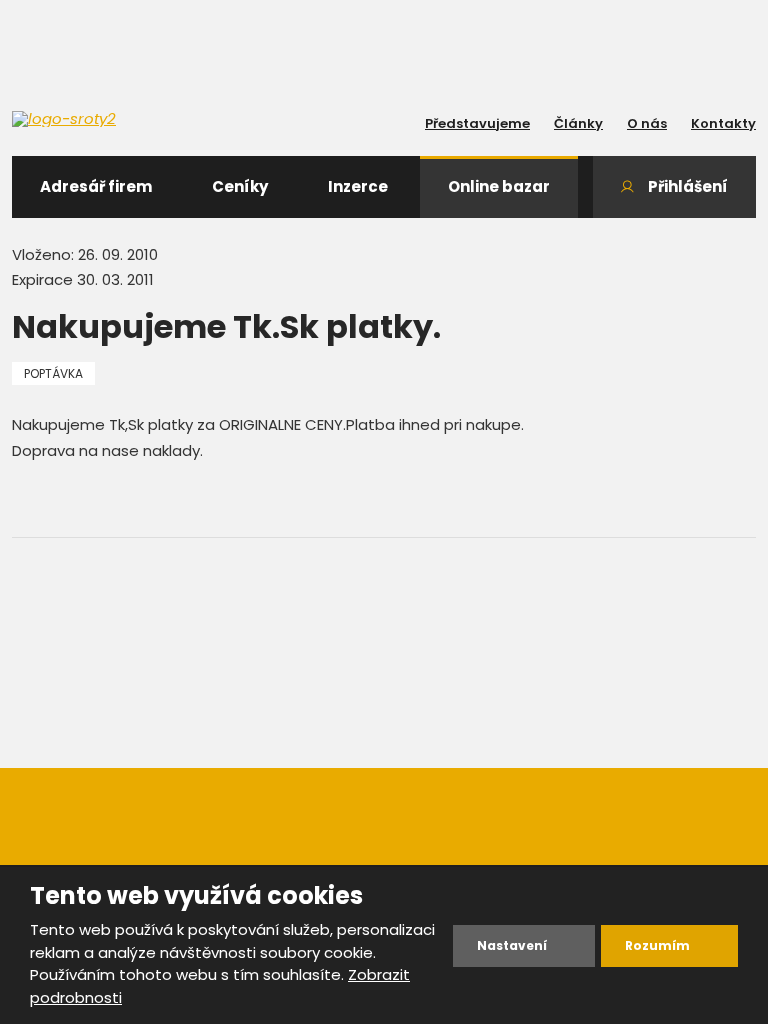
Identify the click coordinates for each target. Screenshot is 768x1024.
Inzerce (358, 186)
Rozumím (657, 945)
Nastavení (512, 945)
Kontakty (723, 123)
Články (578, 123)
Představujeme (477, 123)
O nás (647, 123)
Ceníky (240, 186)
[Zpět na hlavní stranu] (102, 119)
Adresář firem (96, 186)
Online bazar (499, 186)
